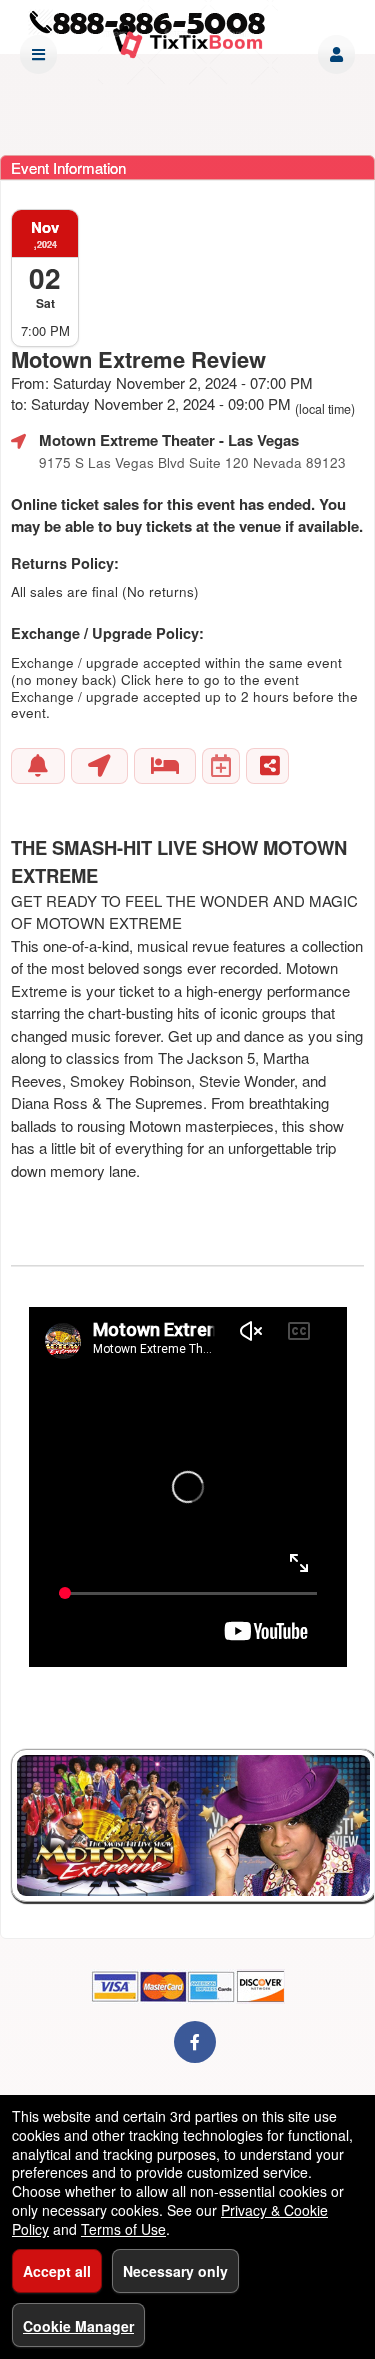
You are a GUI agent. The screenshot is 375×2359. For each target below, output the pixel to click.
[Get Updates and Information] (38, 766)
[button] (336, 54)
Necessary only (175, 2271)
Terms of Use (123, 2229)
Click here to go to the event (210, 679)
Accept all (57, 2271)
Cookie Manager (78, 2326)
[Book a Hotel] (165, 766)
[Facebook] (195, 2041)
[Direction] (99, 766)
